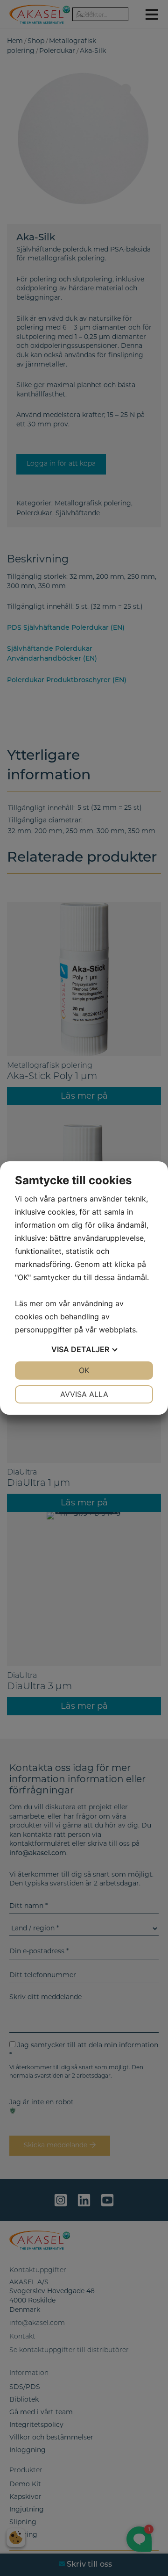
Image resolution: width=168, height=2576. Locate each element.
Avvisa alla (84, 1394)
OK (84, 1370)
